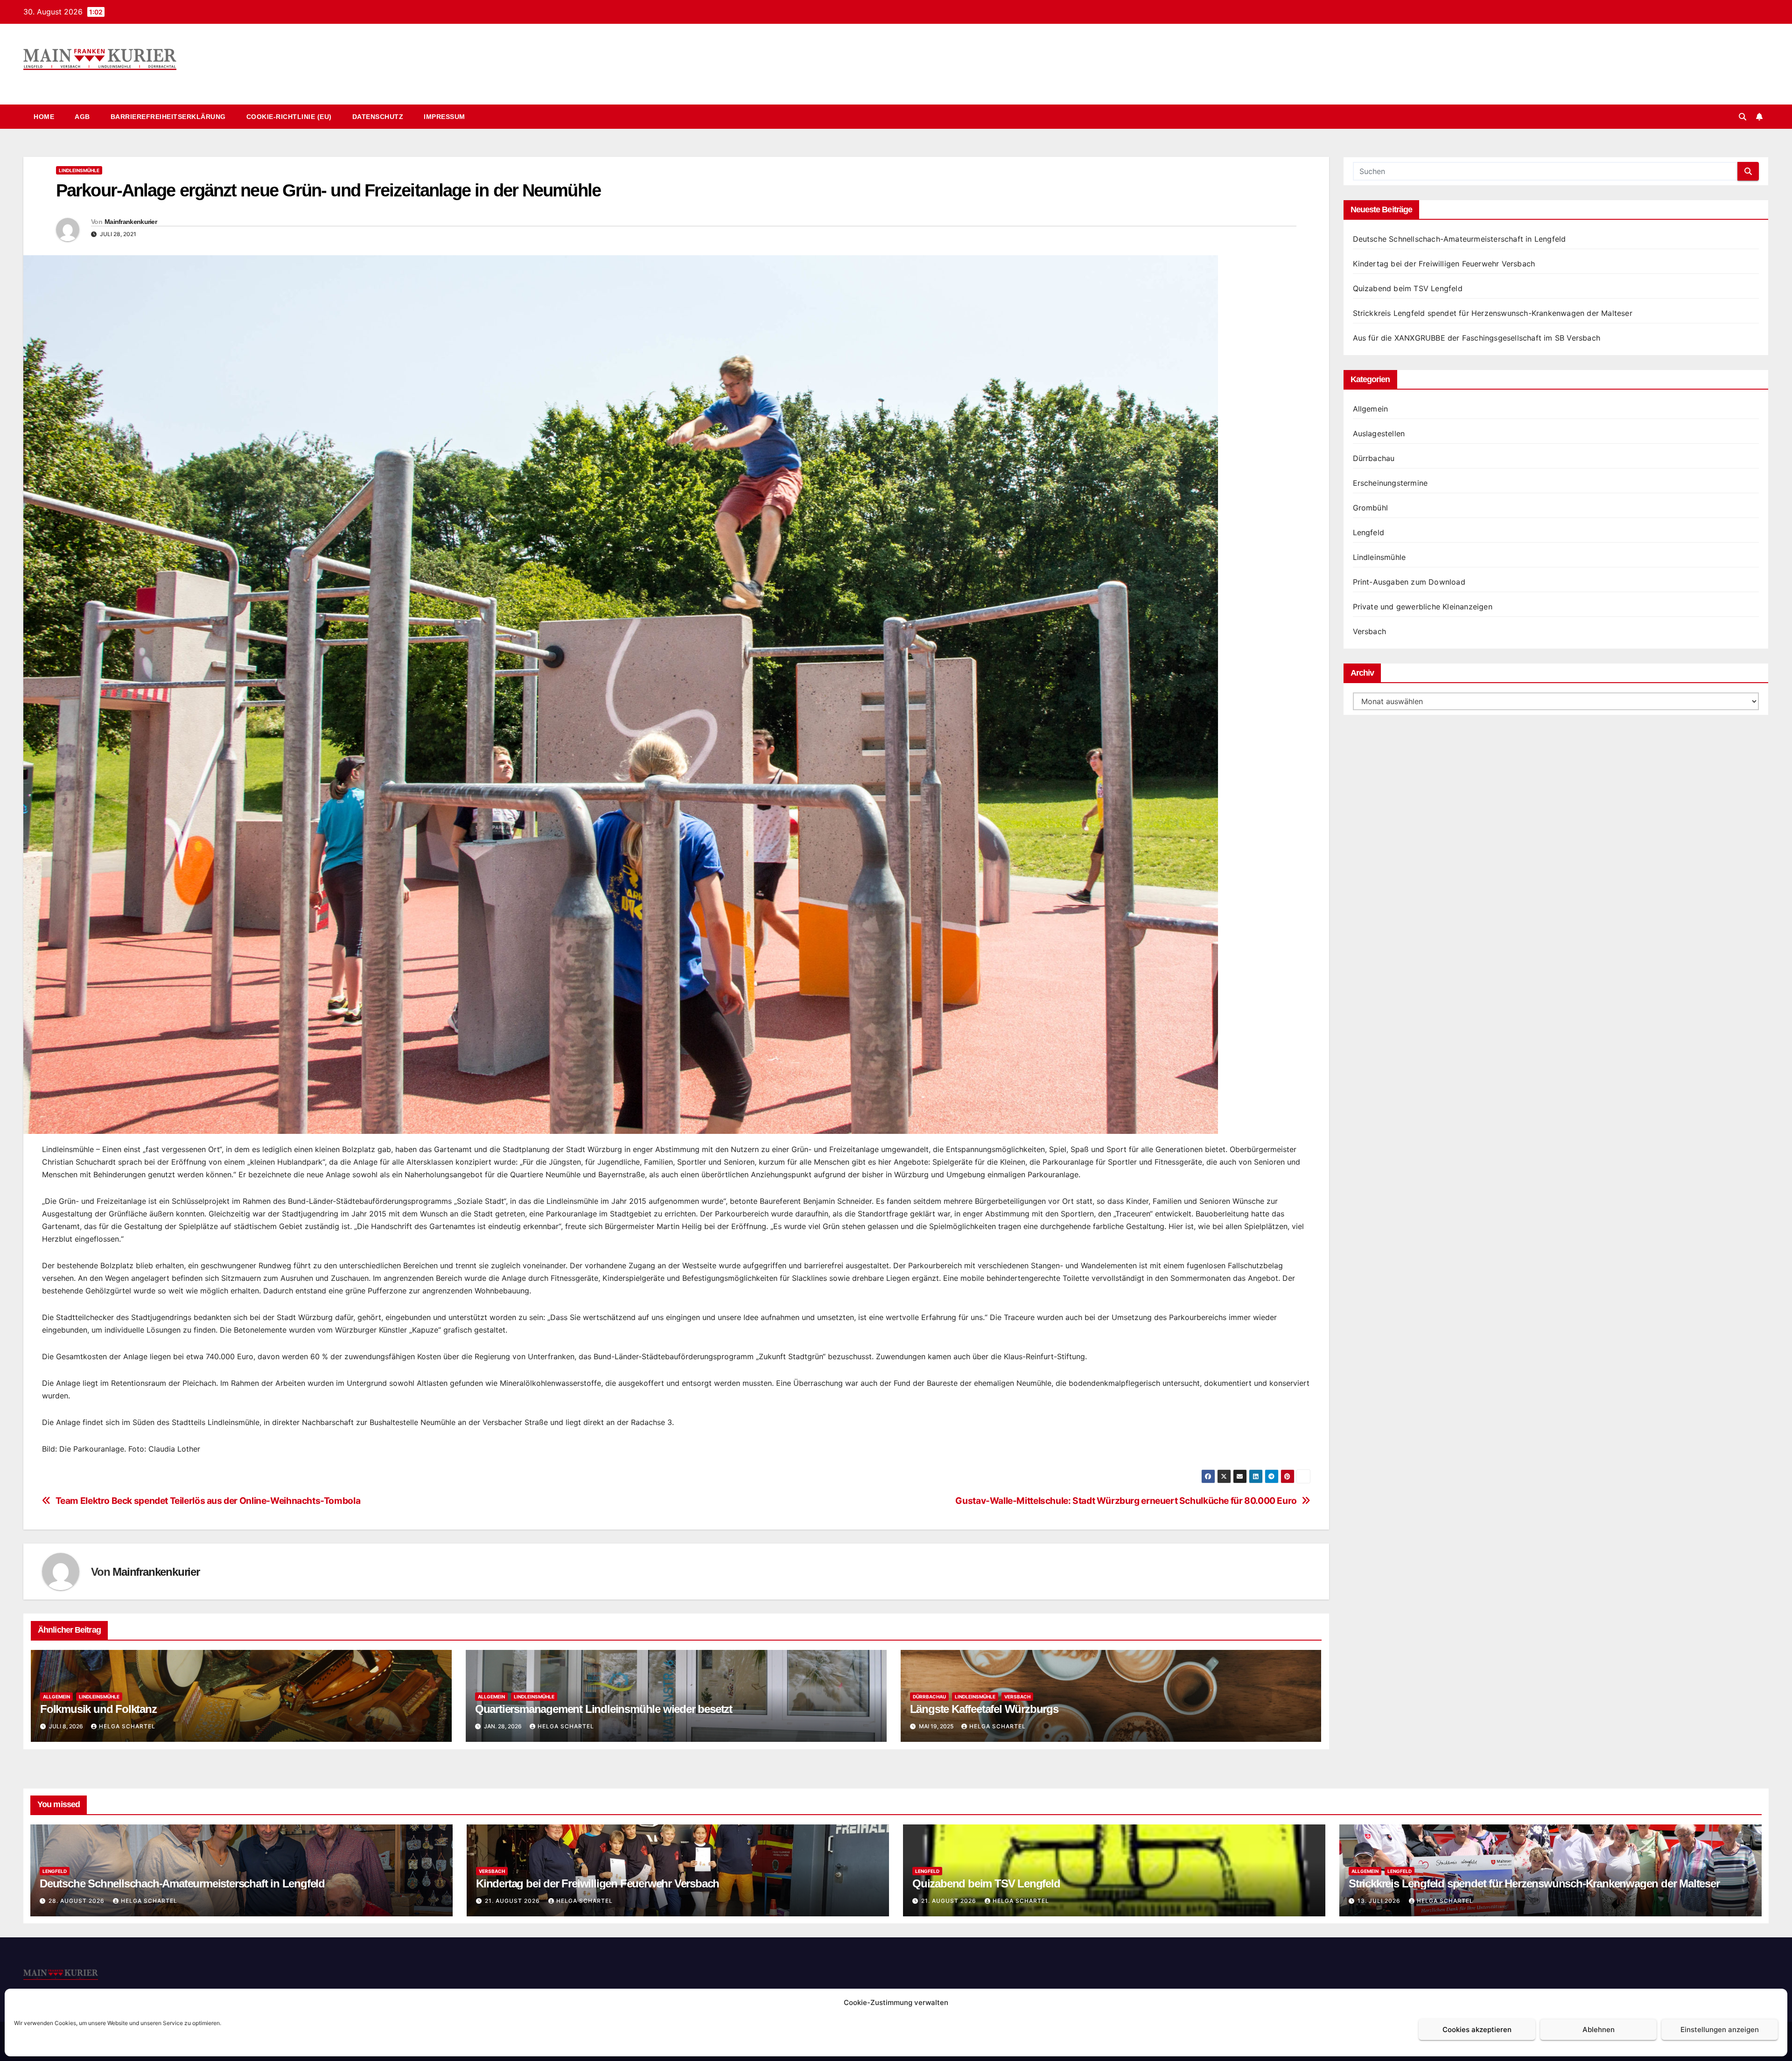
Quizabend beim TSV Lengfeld (1408, 288)
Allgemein (56, 1697)
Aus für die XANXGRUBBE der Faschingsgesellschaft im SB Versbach (1477, 338)
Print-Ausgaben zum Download (1409, 582)
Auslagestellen (1379, 433)
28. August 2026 (77, 1901)
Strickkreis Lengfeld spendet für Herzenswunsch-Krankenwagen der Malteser (1493, 313)
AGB (82, 117)
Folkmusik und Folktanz (98, 1709)
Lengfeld (1369, 532)
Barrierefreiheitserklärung (168, 117)
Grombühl (1371, 508)
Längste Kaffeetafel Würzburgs (984, 1709)
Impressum (444, 117)
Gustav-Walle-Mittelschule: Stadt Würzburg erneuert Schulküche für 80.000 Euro (1126, 1501)
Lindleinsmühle (79, 170)
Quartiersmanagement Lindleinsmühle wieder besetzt (604, 1709)
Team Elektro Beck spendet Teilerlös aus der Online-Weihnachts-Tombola (208, 1501)
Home (44, 117)
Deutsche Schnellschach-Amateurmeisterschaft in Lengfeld (1459, 239)
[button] (1743, 117)
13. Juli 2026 (1380, 1901)
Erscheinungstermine (1390, 483)
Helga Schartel (127, 1726)
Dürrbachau (929, 1697)
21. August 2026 (513, 1901)
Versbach (1017, 1697)
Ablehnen (1599, 2030)
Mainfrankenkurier (85, 80)
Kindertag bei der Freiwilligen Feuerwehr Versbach (1444, 264)
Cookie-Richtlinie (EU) (289, 117)
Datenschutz (378, 117)
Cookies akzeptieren (1477, 2030)
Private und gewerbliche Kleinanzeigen (1423, 607)
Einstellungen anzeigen (1720, 2030)
